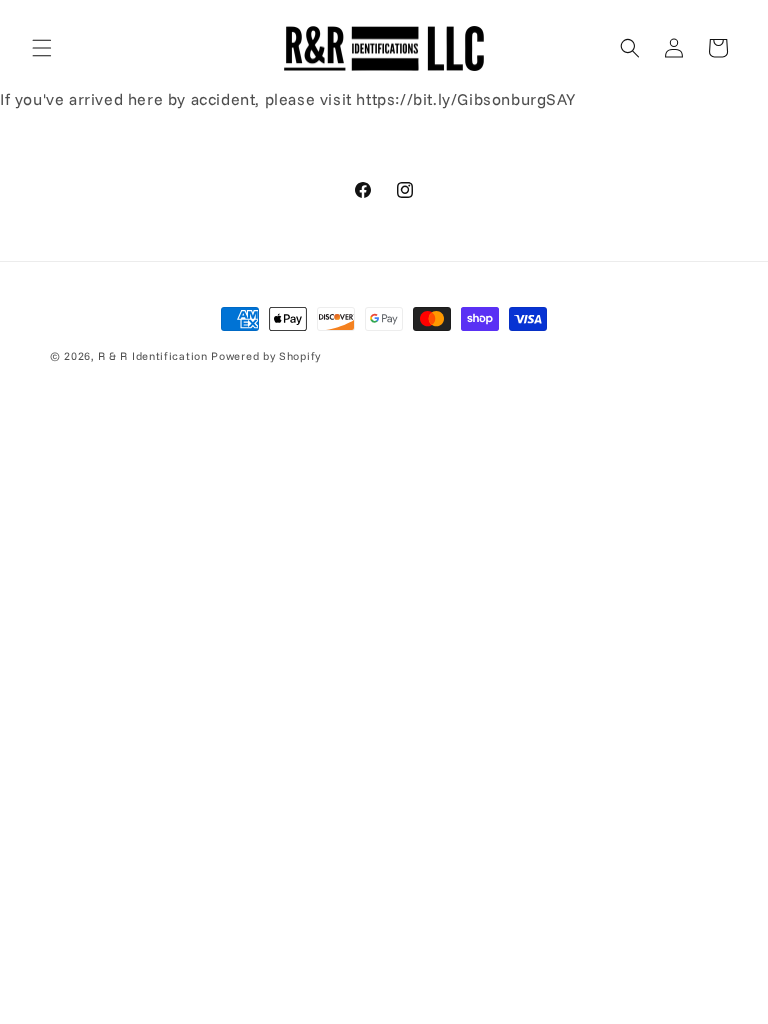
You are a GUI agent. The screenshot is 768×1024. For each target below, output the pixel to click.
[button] (42, 48)
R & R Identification (153, 356)
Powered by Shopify (266, 356)
